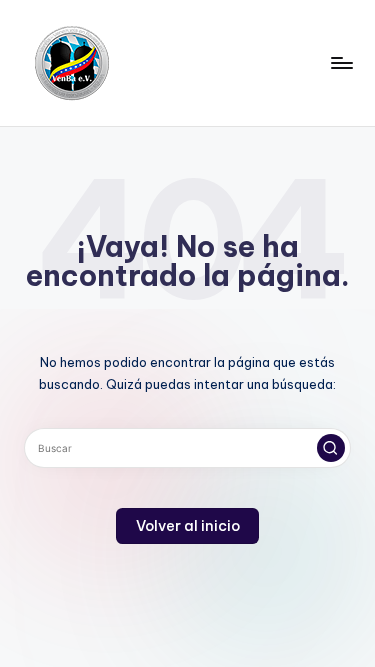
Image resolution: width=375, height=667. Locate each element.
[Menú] (341, 62)
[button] (331, 448)
